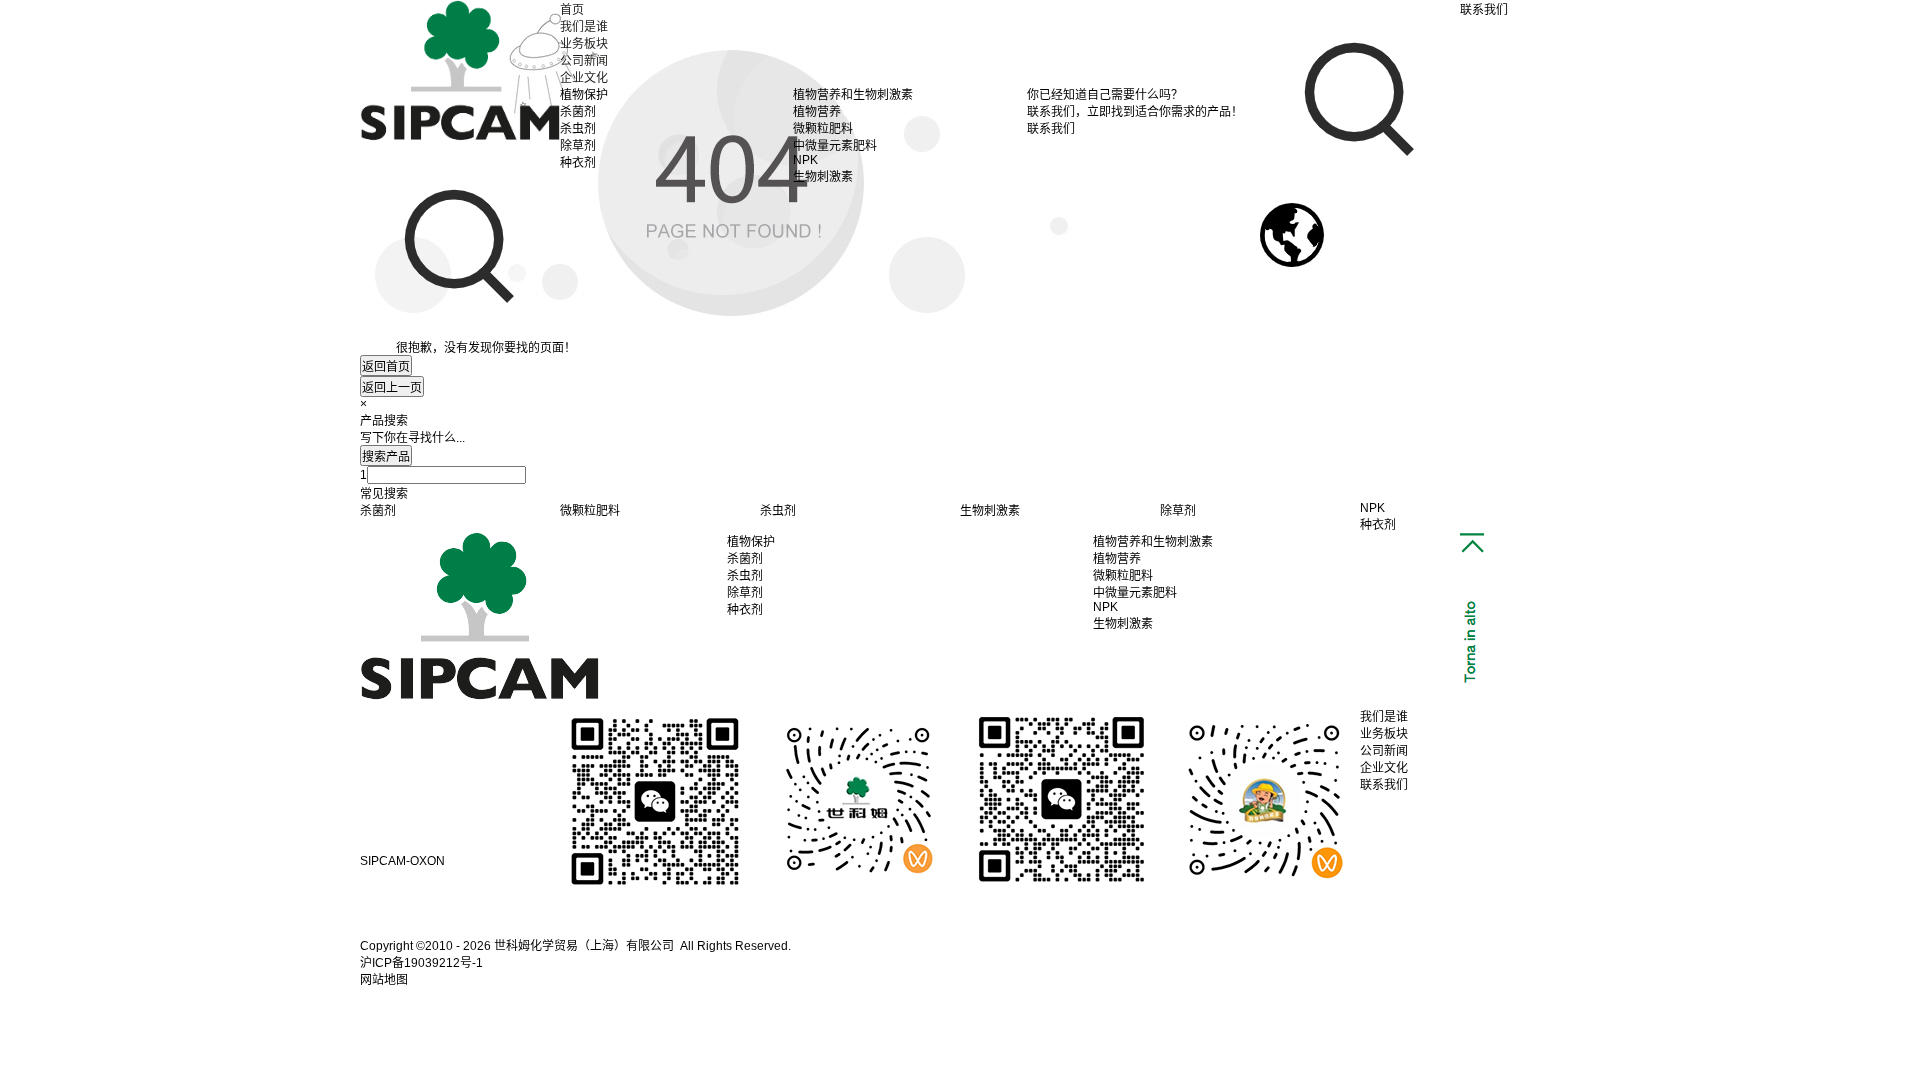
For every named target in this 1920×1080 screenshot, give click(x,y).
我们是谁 (584, 27)
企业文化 (584, 78)
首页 (572, 10)
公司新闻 (584, 61)
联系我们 (1384, 785)
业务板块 (584, 44)
